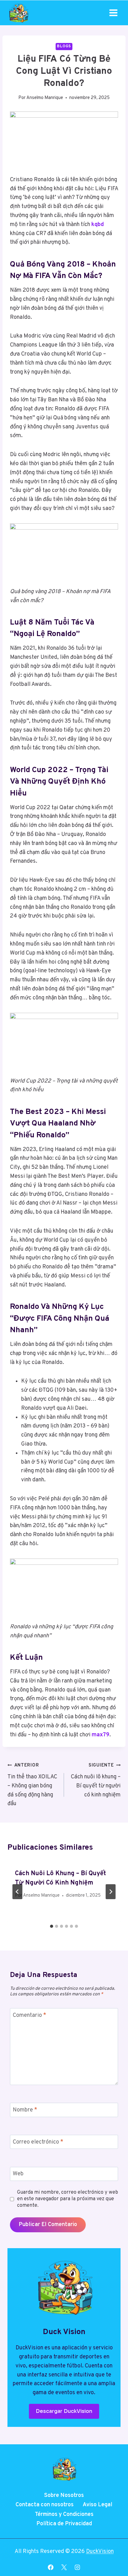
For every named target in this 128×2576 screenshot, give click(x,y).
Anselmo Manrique (45, 98)
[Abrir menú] (113, 13)
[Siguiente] (111, 1892)
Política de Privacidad (64, 2524)
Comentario (30, 2015)
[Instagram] (77, 2567)
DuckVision (100, 2552)
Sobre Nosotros (64, 2496)
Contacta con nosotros (45, 2505)
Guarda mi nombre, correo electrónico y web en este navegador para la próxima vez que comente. (68, 2199)
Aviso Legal (98, 2505)
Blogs (64, 46)
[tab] (52, 1926)
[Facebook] (51, 2567)
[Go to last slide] (17, 1892)
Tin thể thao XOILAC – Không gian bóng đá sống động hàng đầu (32, 1785)
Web (18, 2174)
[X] (64, 2567)
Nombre (25, 2110)
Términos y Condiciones (64, 2515)
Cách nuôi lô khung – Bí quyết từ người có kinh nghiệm (96, 1780)
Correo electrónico (38, 2142)
